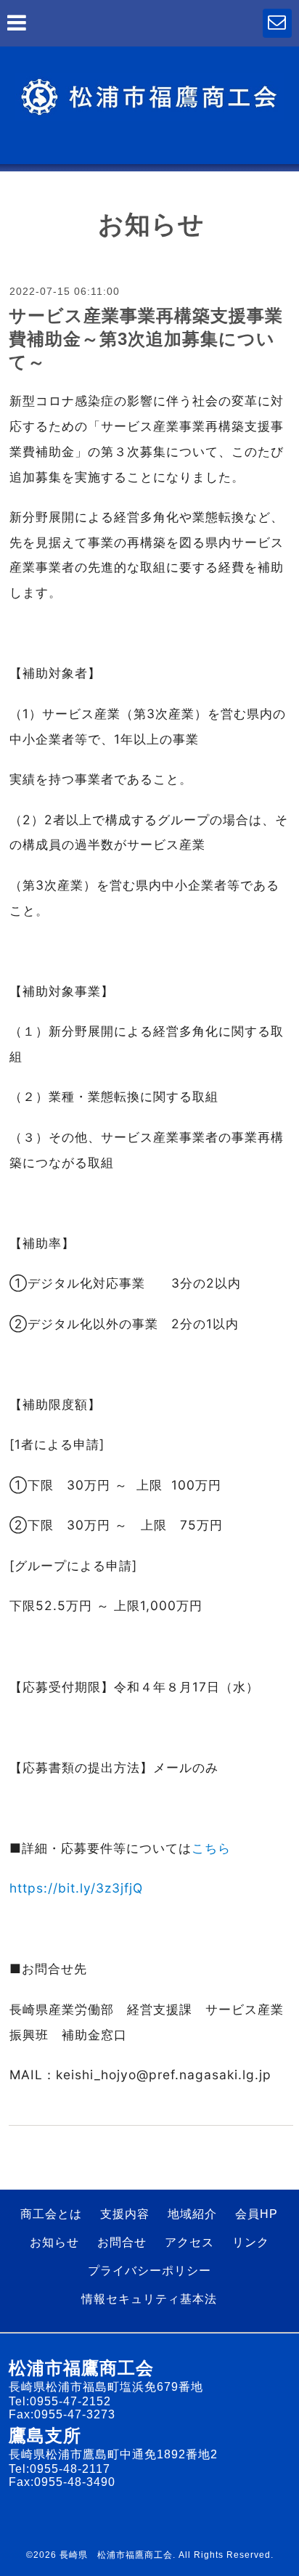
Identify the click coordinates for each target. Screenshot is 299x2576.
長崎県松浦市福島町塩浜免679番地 (106, 2387)
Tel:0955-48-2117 (60, 2469)
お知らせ (54, 2242)
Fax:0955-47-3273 (62, 2414)
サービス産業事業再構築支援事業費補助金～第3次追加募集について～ (146, 339)
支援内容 (125, 2214)
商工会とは (51, 2214)
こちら (211, 1848)
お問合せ (122, 2242)
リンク (251, 2242)
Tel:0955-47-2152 (60, 2401)
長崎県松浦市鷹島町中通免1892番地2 (113, 2454)
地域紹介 (192, 2214)
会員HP (257, 2214)
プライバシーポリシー (149, 2271)
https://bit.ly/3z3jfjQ (76, 1888)
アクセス (189, 2242)
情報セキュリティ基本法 (149, 2299)
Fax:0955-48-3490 (62, 2482)
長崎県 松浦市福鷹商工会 (116, 2555)
